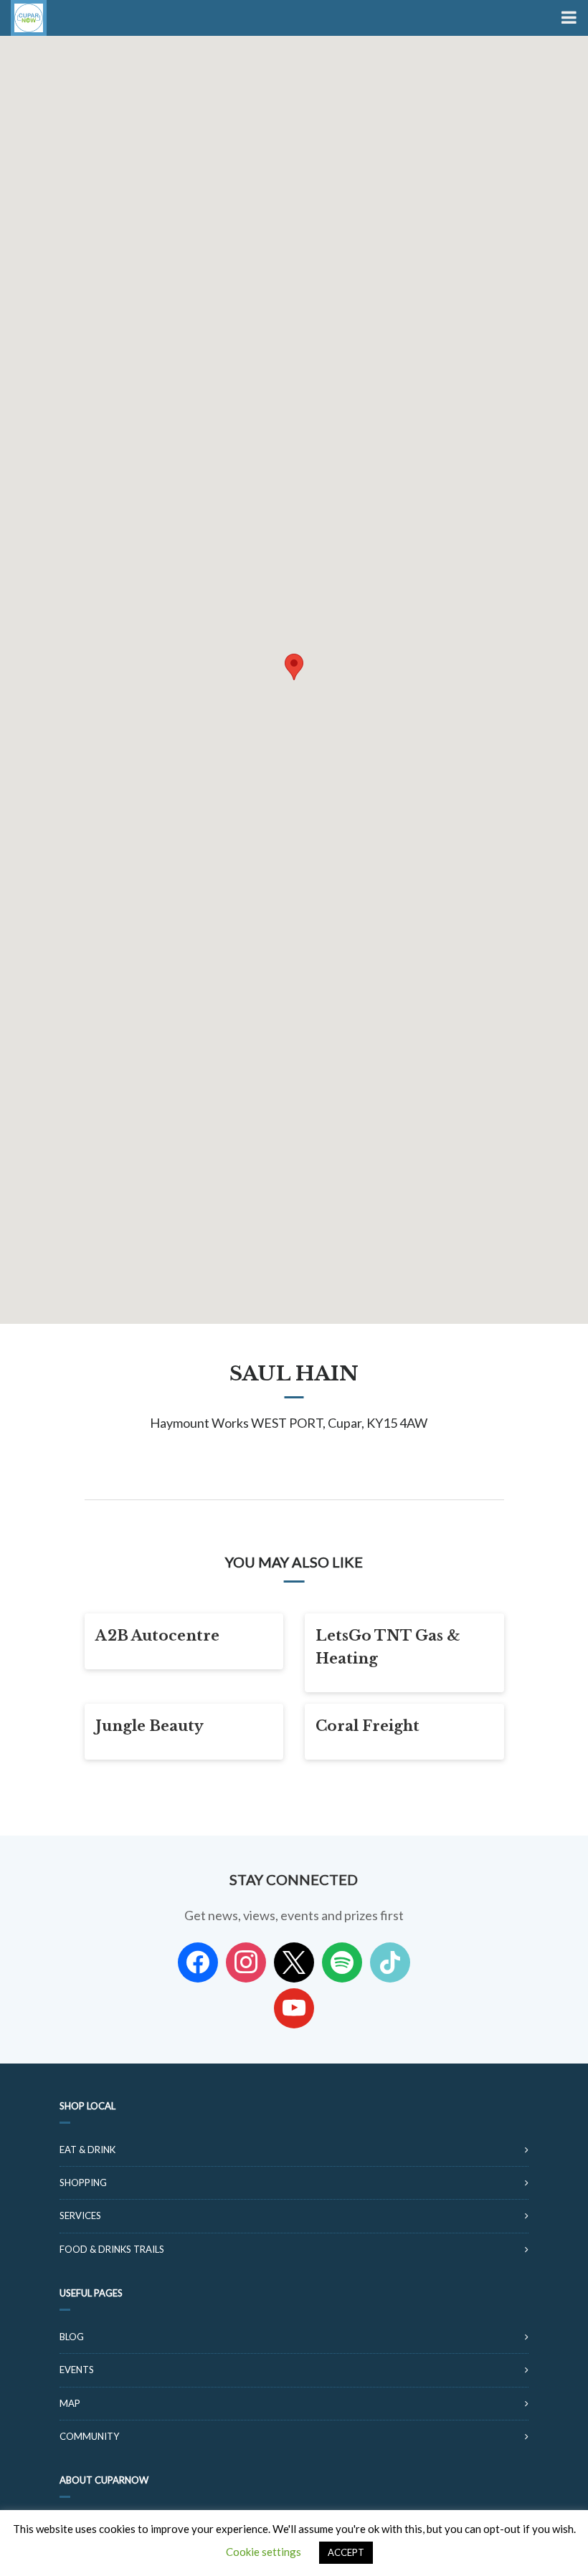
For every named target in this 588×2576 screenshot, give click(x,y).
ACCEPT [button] (346, 2552)
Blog (72, 2337)
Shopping (83, 2183)
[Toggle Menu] (568, 18)
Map (70, 2403)
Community (89, 2436)
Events (77, 2370)
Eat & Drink (87, 2150)
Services (80, 2215)
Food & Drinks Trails (112, 2249)
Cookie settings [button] (264, 2552)
